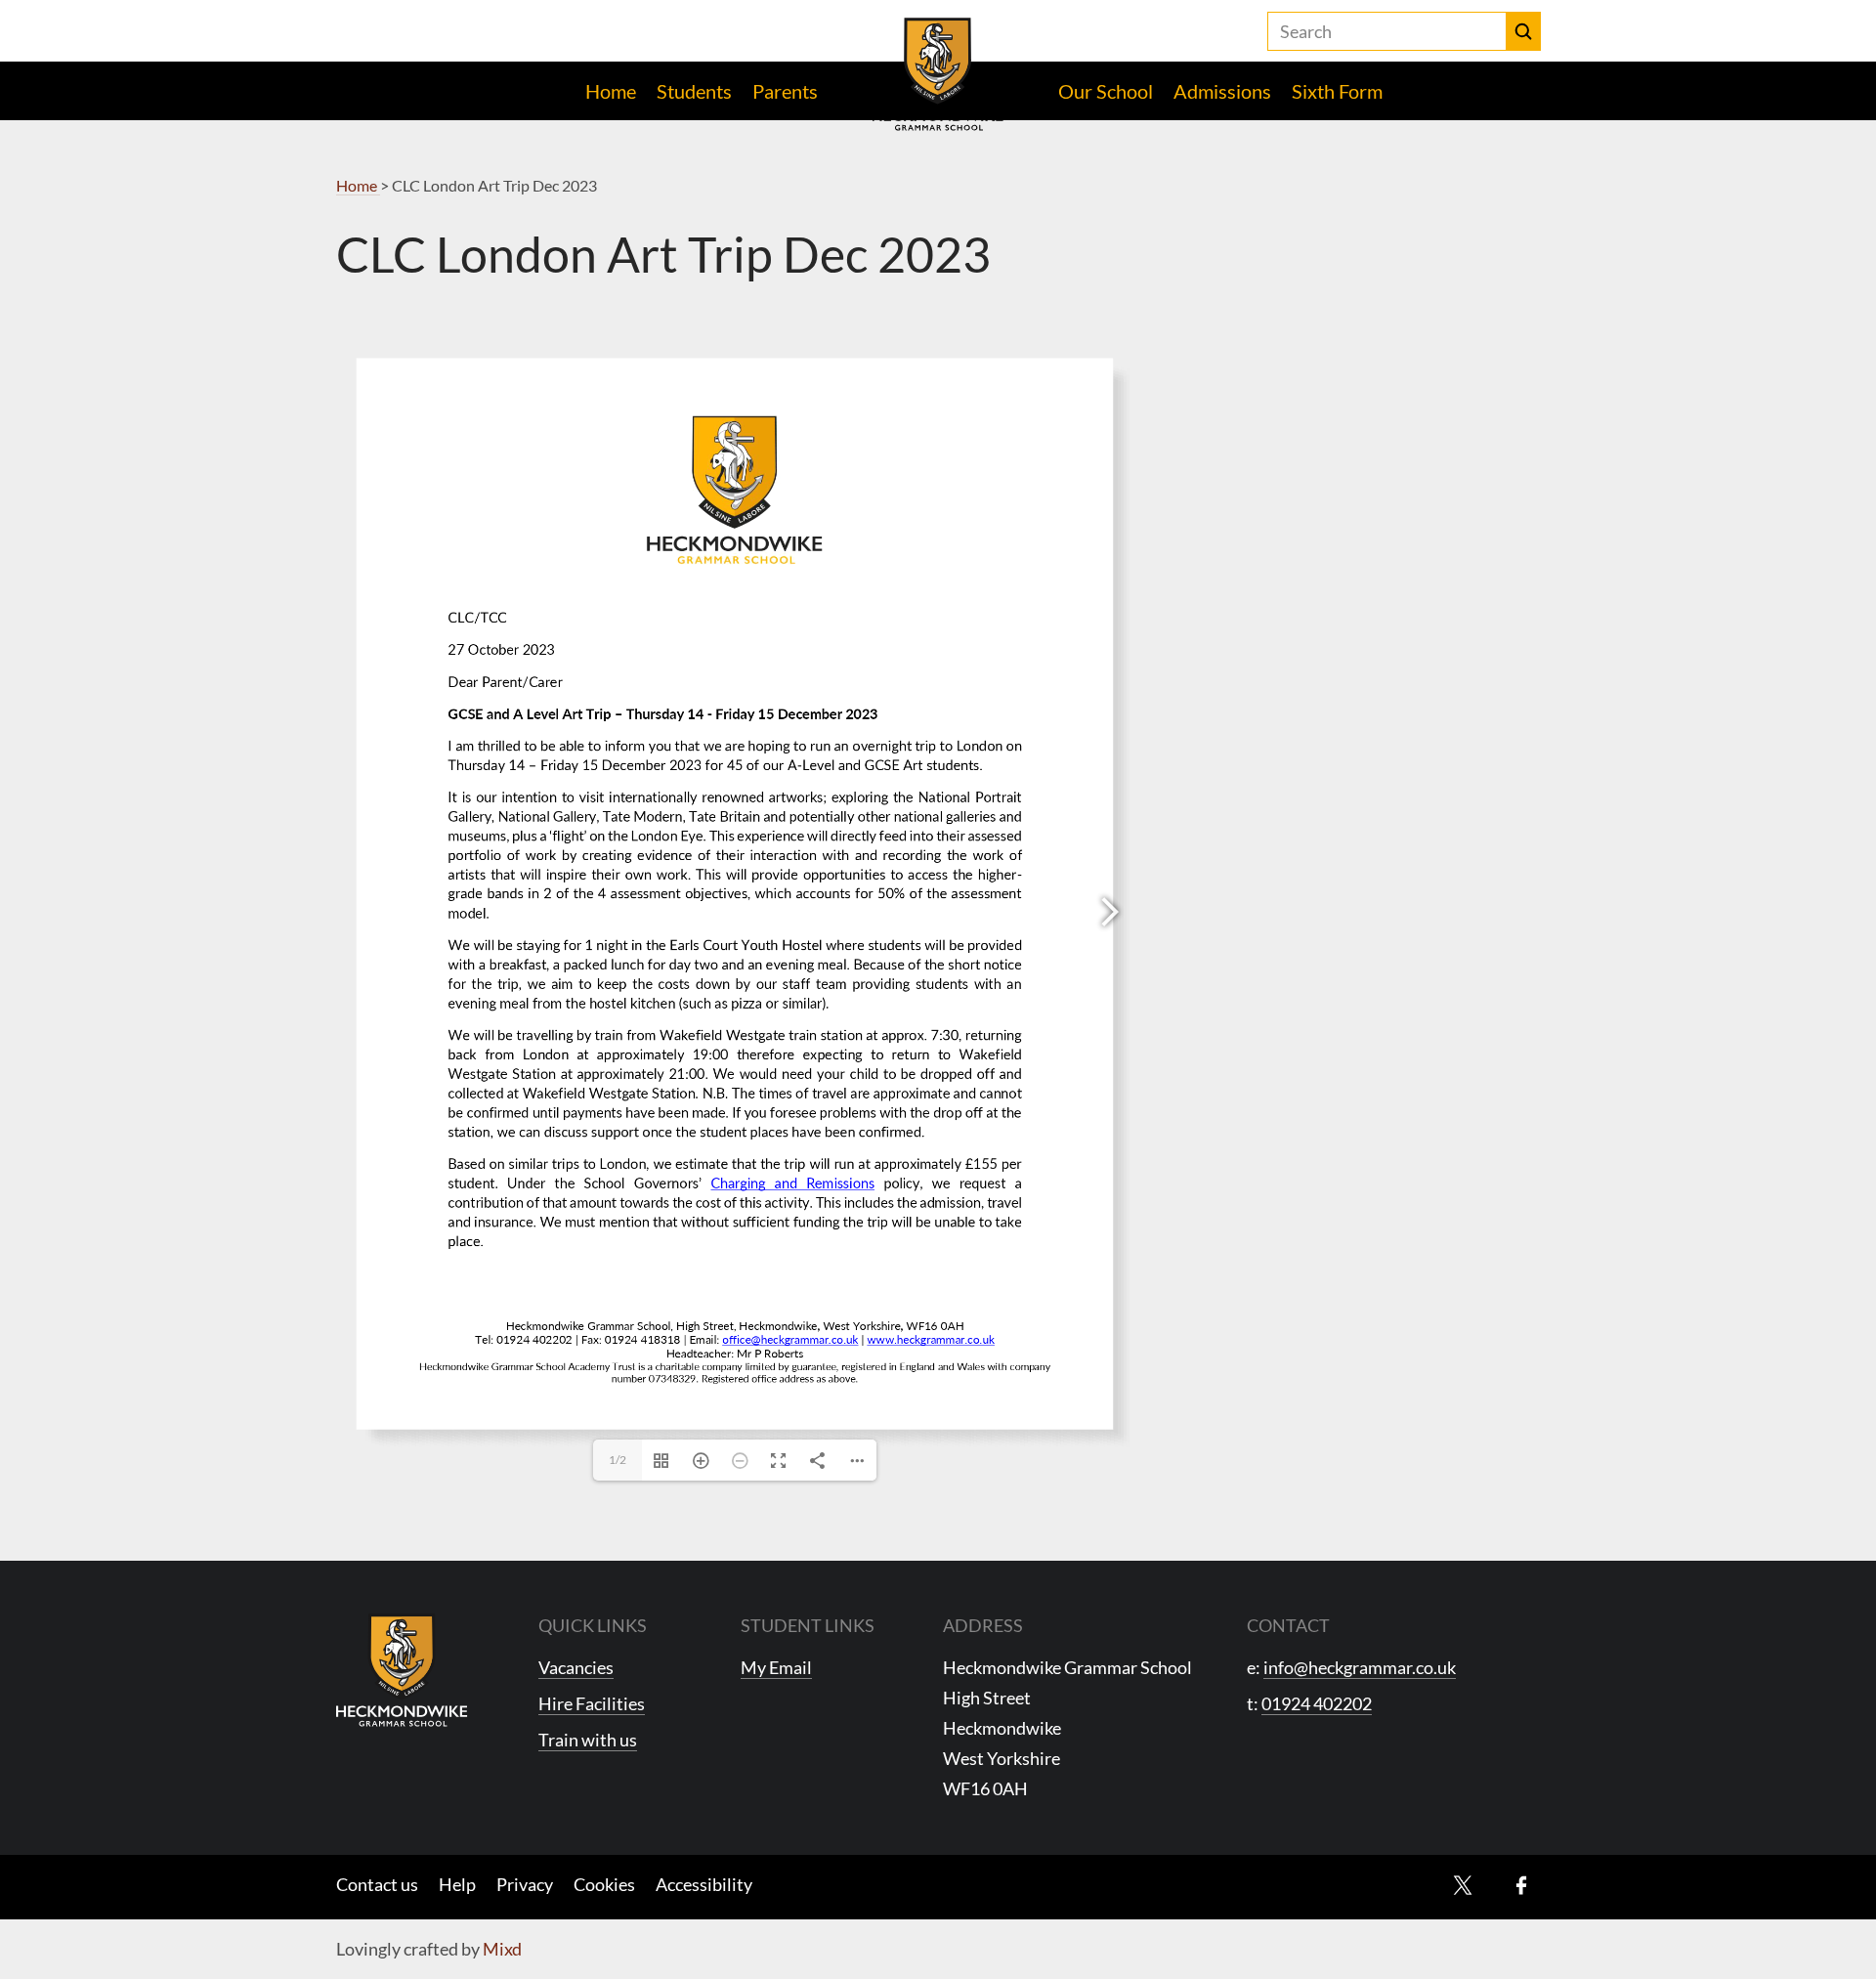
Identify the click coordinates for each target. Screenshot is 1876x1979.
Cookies (604, 1884)
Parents (785, 91)
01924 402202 (1317, 1703)
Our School (1106, 91)
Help (457, 1884)
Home (611, 91)
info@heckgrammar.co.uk (1360, 1667)
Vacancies (576, 1667)
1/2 (618, 1460)
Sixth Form (1337, 91)
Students (694, 91)
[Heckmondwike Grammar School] (938, 74)
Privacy (525, 1884)
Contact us (377, 1884)
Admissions (1222, 91)
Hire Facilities (592, 1703)
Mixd (502, 1949)
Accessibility (704, 1884)
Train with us (588, 1740)
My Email (776, 1667)
